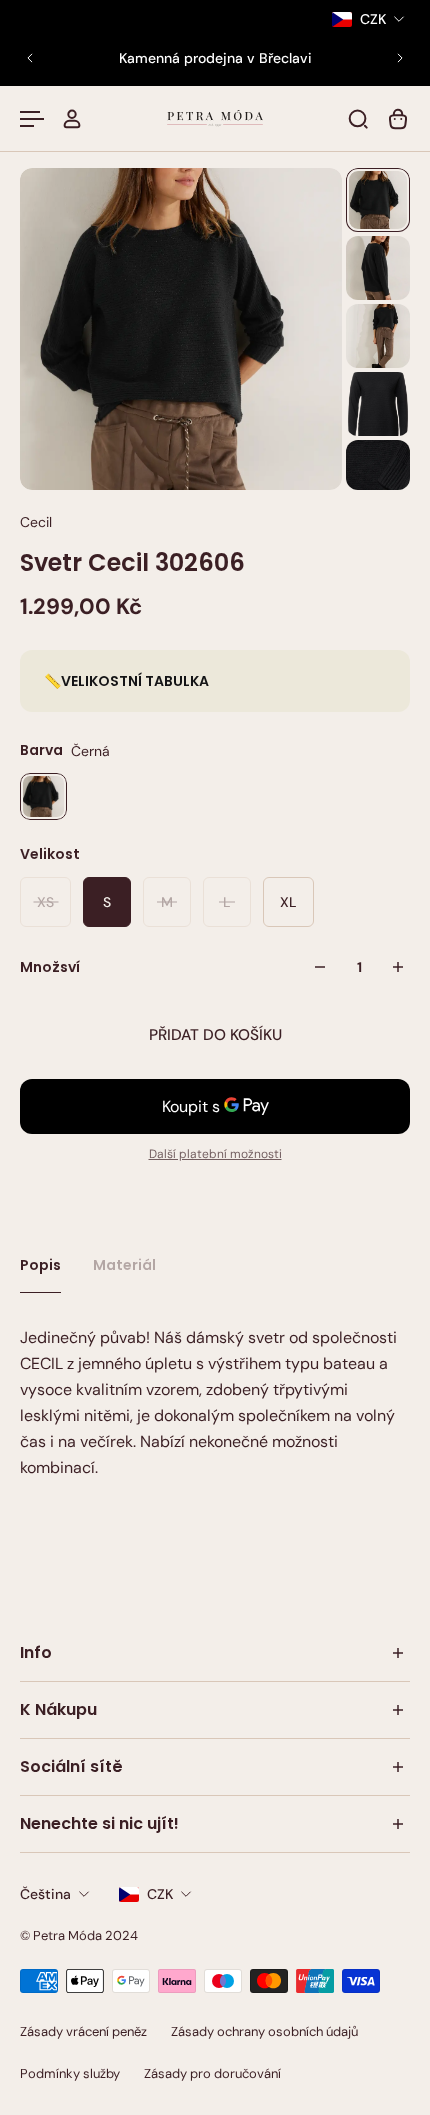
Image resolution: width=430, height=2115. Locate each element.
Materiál (124, 1265)
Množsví (50, 967)
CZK (160, 1894)
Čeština (45, 1894)
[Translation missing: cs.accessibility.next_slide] (400, 58)
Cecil (36, 522)
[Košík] (398, 119)
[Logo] (215, 118)
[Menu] (32, 119)
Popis (40, 1265)
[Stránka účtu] (72, 119)
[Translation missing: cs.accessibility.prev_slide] (30, 58)
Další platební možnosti (215, 1154)
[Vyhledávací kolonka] (358, 119)
